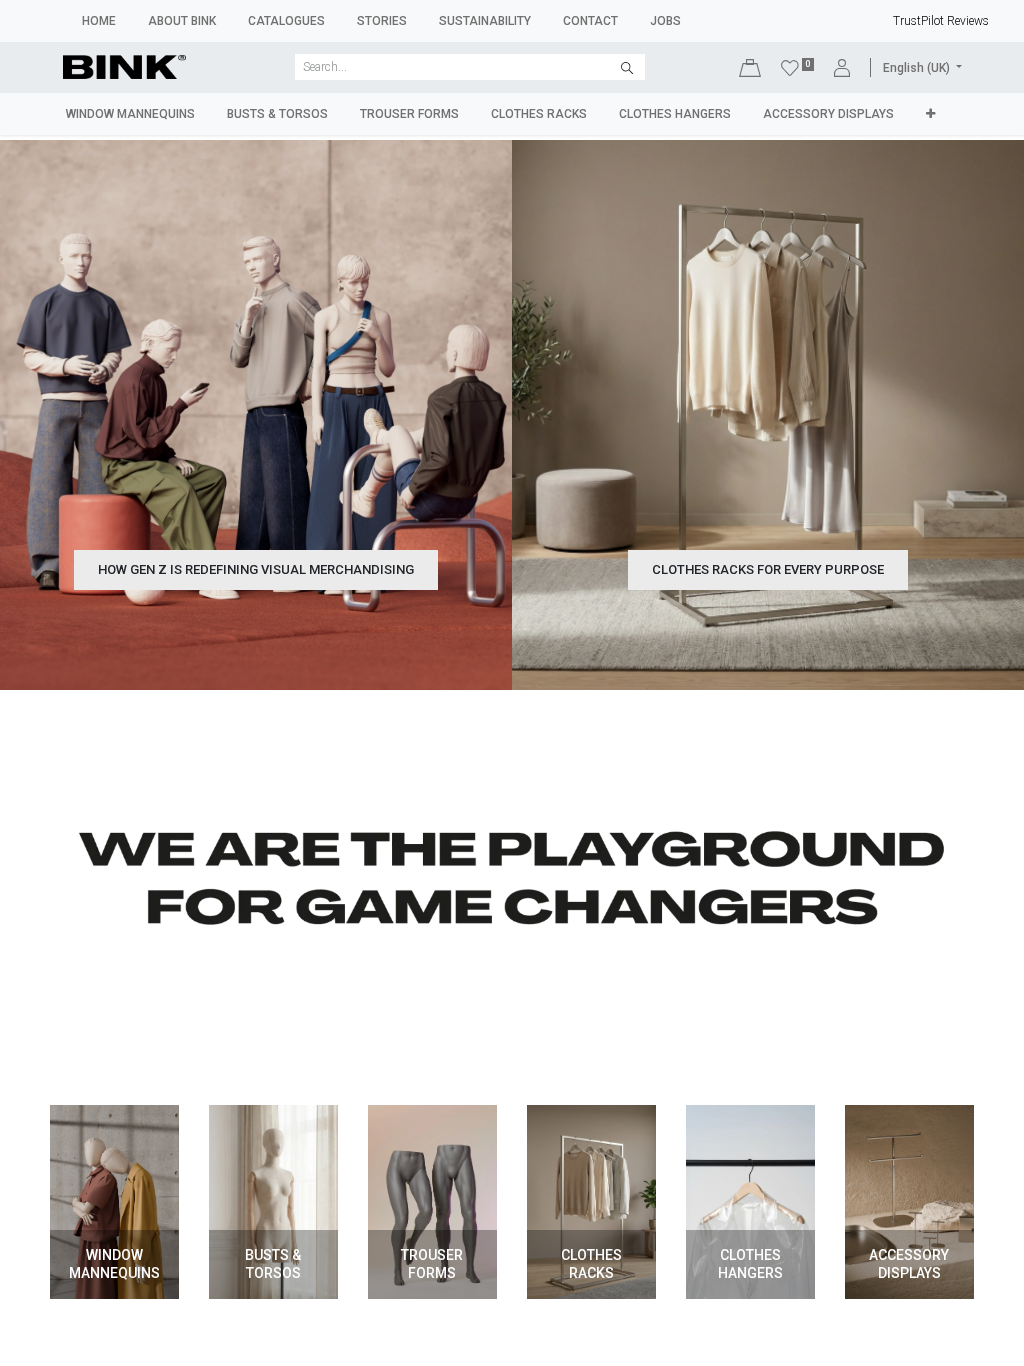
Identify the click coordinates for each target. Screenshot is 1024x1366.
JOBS (665, 21)
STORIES (382, 21)
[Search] (627, 67)
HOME (99, 21)
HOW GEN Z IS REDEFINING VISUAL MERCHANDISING (256, 569)
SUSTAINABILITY (485, 21)
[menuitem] (130, 114)
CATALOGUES (286, 21)
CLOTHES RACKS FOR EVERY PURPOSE (768, 569)
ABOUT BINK (182, 21)
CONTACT (590, 21)
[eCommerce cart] (750, 67)
